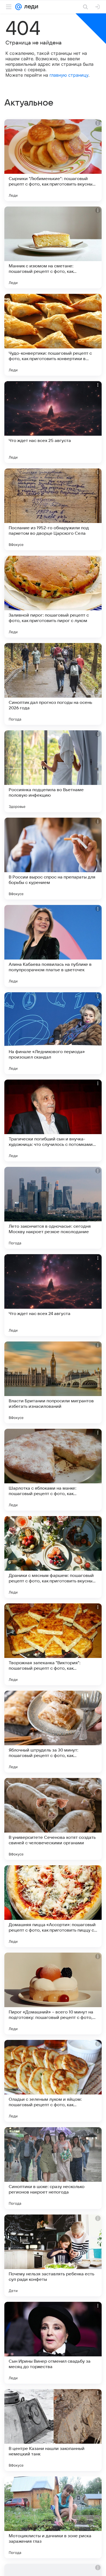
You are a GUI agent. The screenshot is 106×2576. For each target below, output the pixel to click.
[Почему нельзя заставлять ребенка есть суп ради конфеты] (53, 2255)
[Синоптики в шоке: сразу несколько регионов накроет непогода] (53, 2168)
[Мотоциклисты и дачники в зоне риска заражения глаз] (53, 2517)
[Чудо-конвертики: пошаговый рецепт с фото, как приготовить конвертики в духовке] (53, 335)
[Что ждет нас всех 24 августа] (53, 1295)
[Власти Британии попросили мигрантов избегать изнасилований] (53, 1382)
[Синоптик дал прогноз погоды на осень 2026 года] (53, 684)
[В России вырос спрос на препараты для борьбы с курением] (53, 859)
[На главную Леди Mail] (30, 7)
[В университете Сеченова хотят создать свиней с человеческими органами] (53, 1819)
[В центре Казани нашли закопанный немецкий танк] (53, 2430)
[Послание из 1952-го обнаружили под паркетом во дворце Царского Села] (53, 509)
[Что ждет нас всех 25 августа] (53, 422)
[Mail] (18, 7)
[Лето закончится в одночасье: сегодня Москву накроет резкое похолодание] (53, 1208)
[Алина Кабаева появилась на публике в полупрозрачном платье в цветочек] (53, 946)
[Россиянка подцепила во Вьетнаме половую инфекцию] (53, 771)
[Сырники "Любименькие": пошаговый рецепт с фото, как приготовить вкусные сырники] (53, 160)
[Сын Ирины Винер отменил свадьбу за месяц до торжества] (53, 2343)
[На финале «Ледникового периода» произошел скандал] (53, 1033)
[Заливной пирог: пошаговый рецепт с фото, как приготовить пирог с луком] (53, 597)
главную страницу (69, 75)
